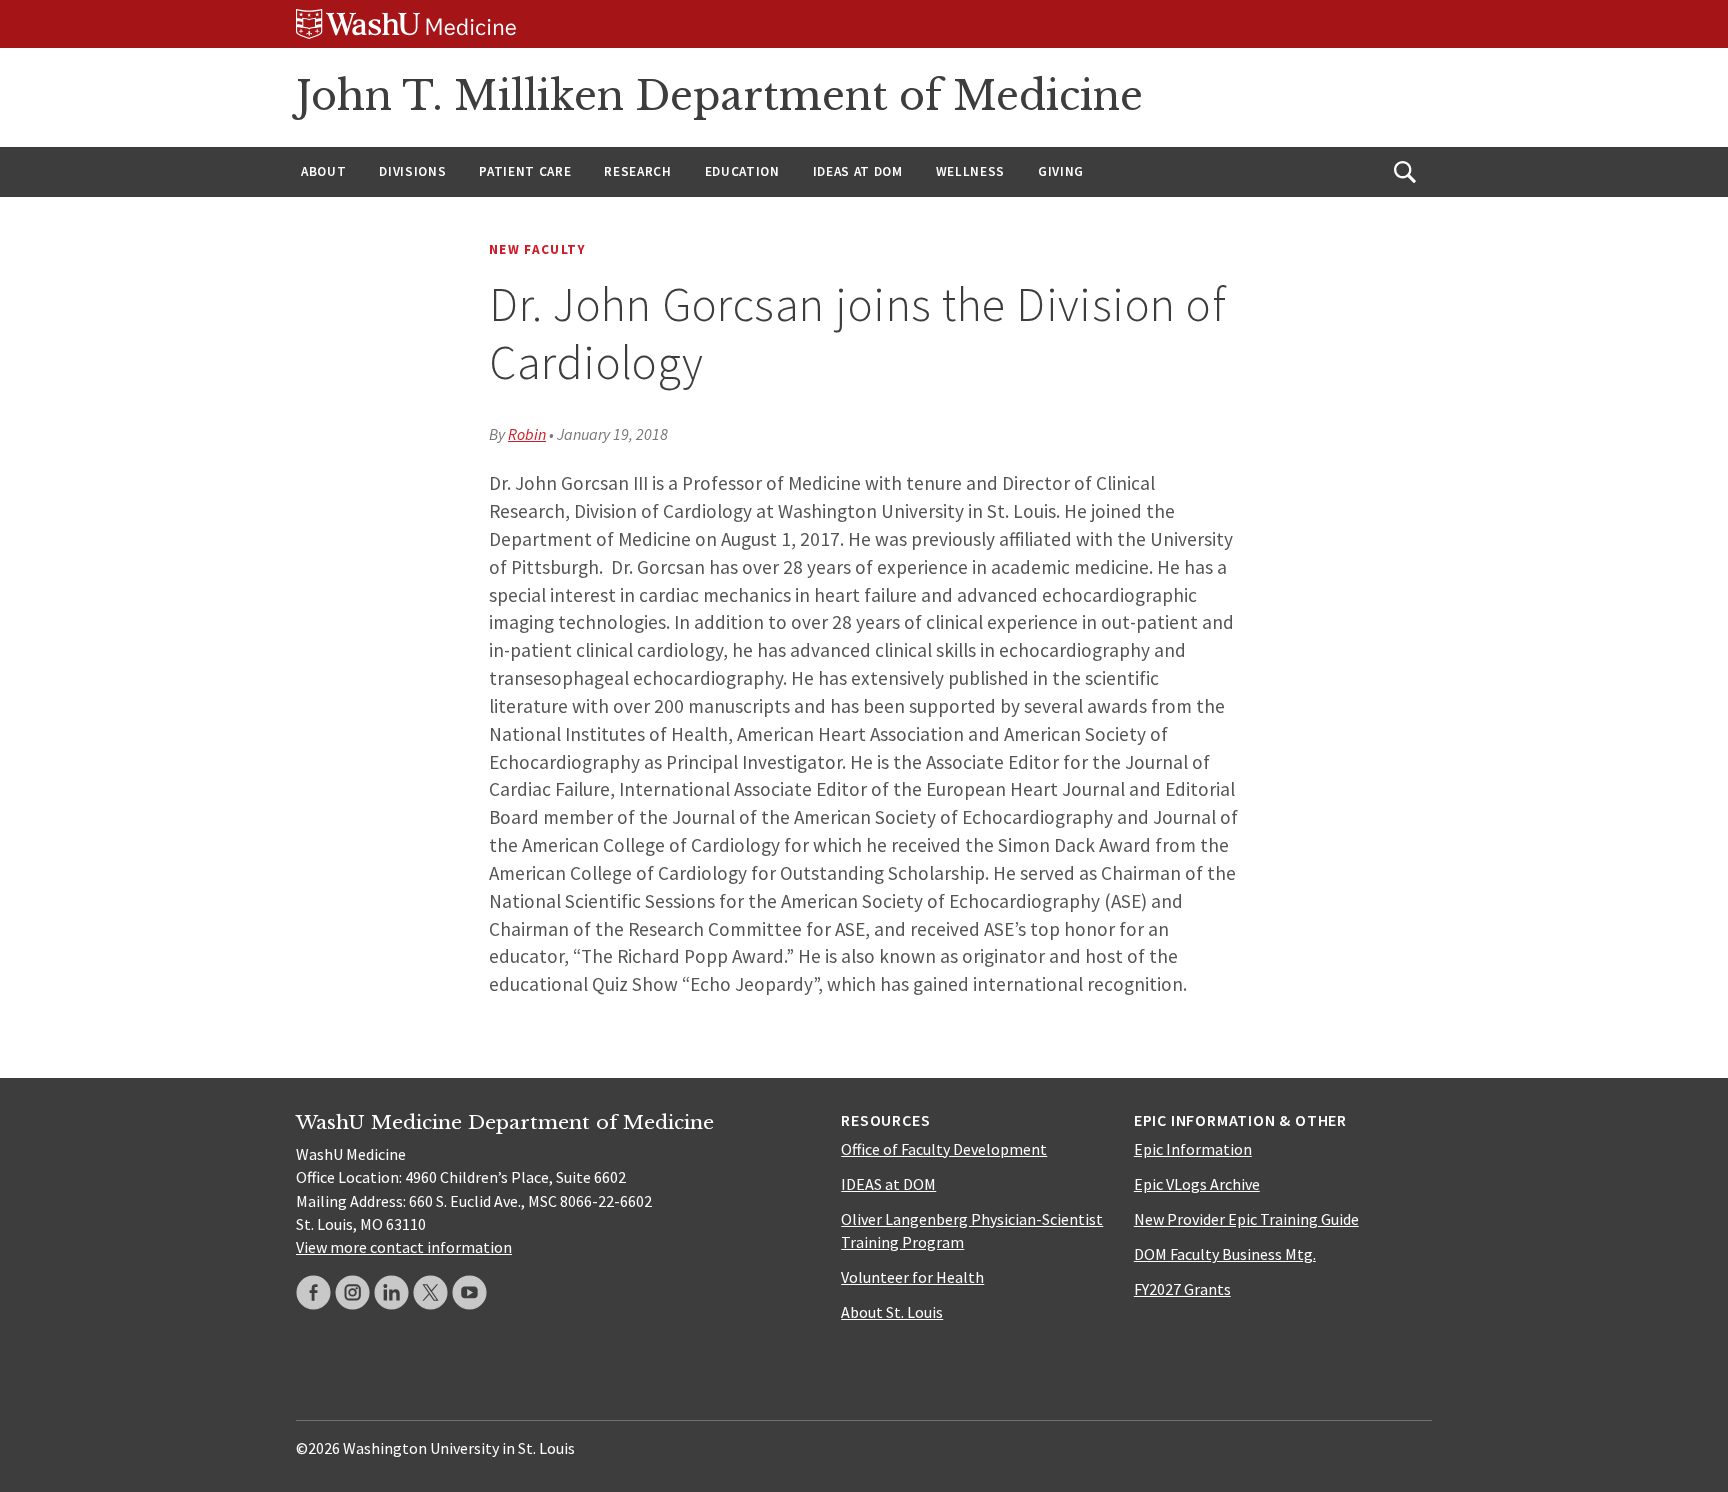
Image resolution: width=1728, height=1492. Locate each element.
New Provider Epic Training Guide (1246, 1219)
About (323, 171)
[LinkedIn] (391, 1292)
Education (742, 171)
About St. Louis (892, 1312)
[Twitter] (430, 1292)
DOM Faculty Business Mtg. (1225, 1254)
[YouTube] (469, 1292)
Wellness (970, 171)
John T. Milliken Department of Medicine (719, 96)
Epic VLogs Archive (1197, 1184)
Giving (1061, 171)
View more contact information (404, 1247)
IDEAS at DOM (858, 171)
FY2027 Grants (1182, 1289)
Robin (527, 434)
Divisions (412, 171)
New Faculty (538, 249)
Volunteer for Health (912, 1277)
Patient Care (525, 171)
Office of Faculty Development (944, 1149)
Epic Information (1193, 1149)
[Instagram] (352, 1292)
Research (637, 171)
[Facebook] (313, 1292)
